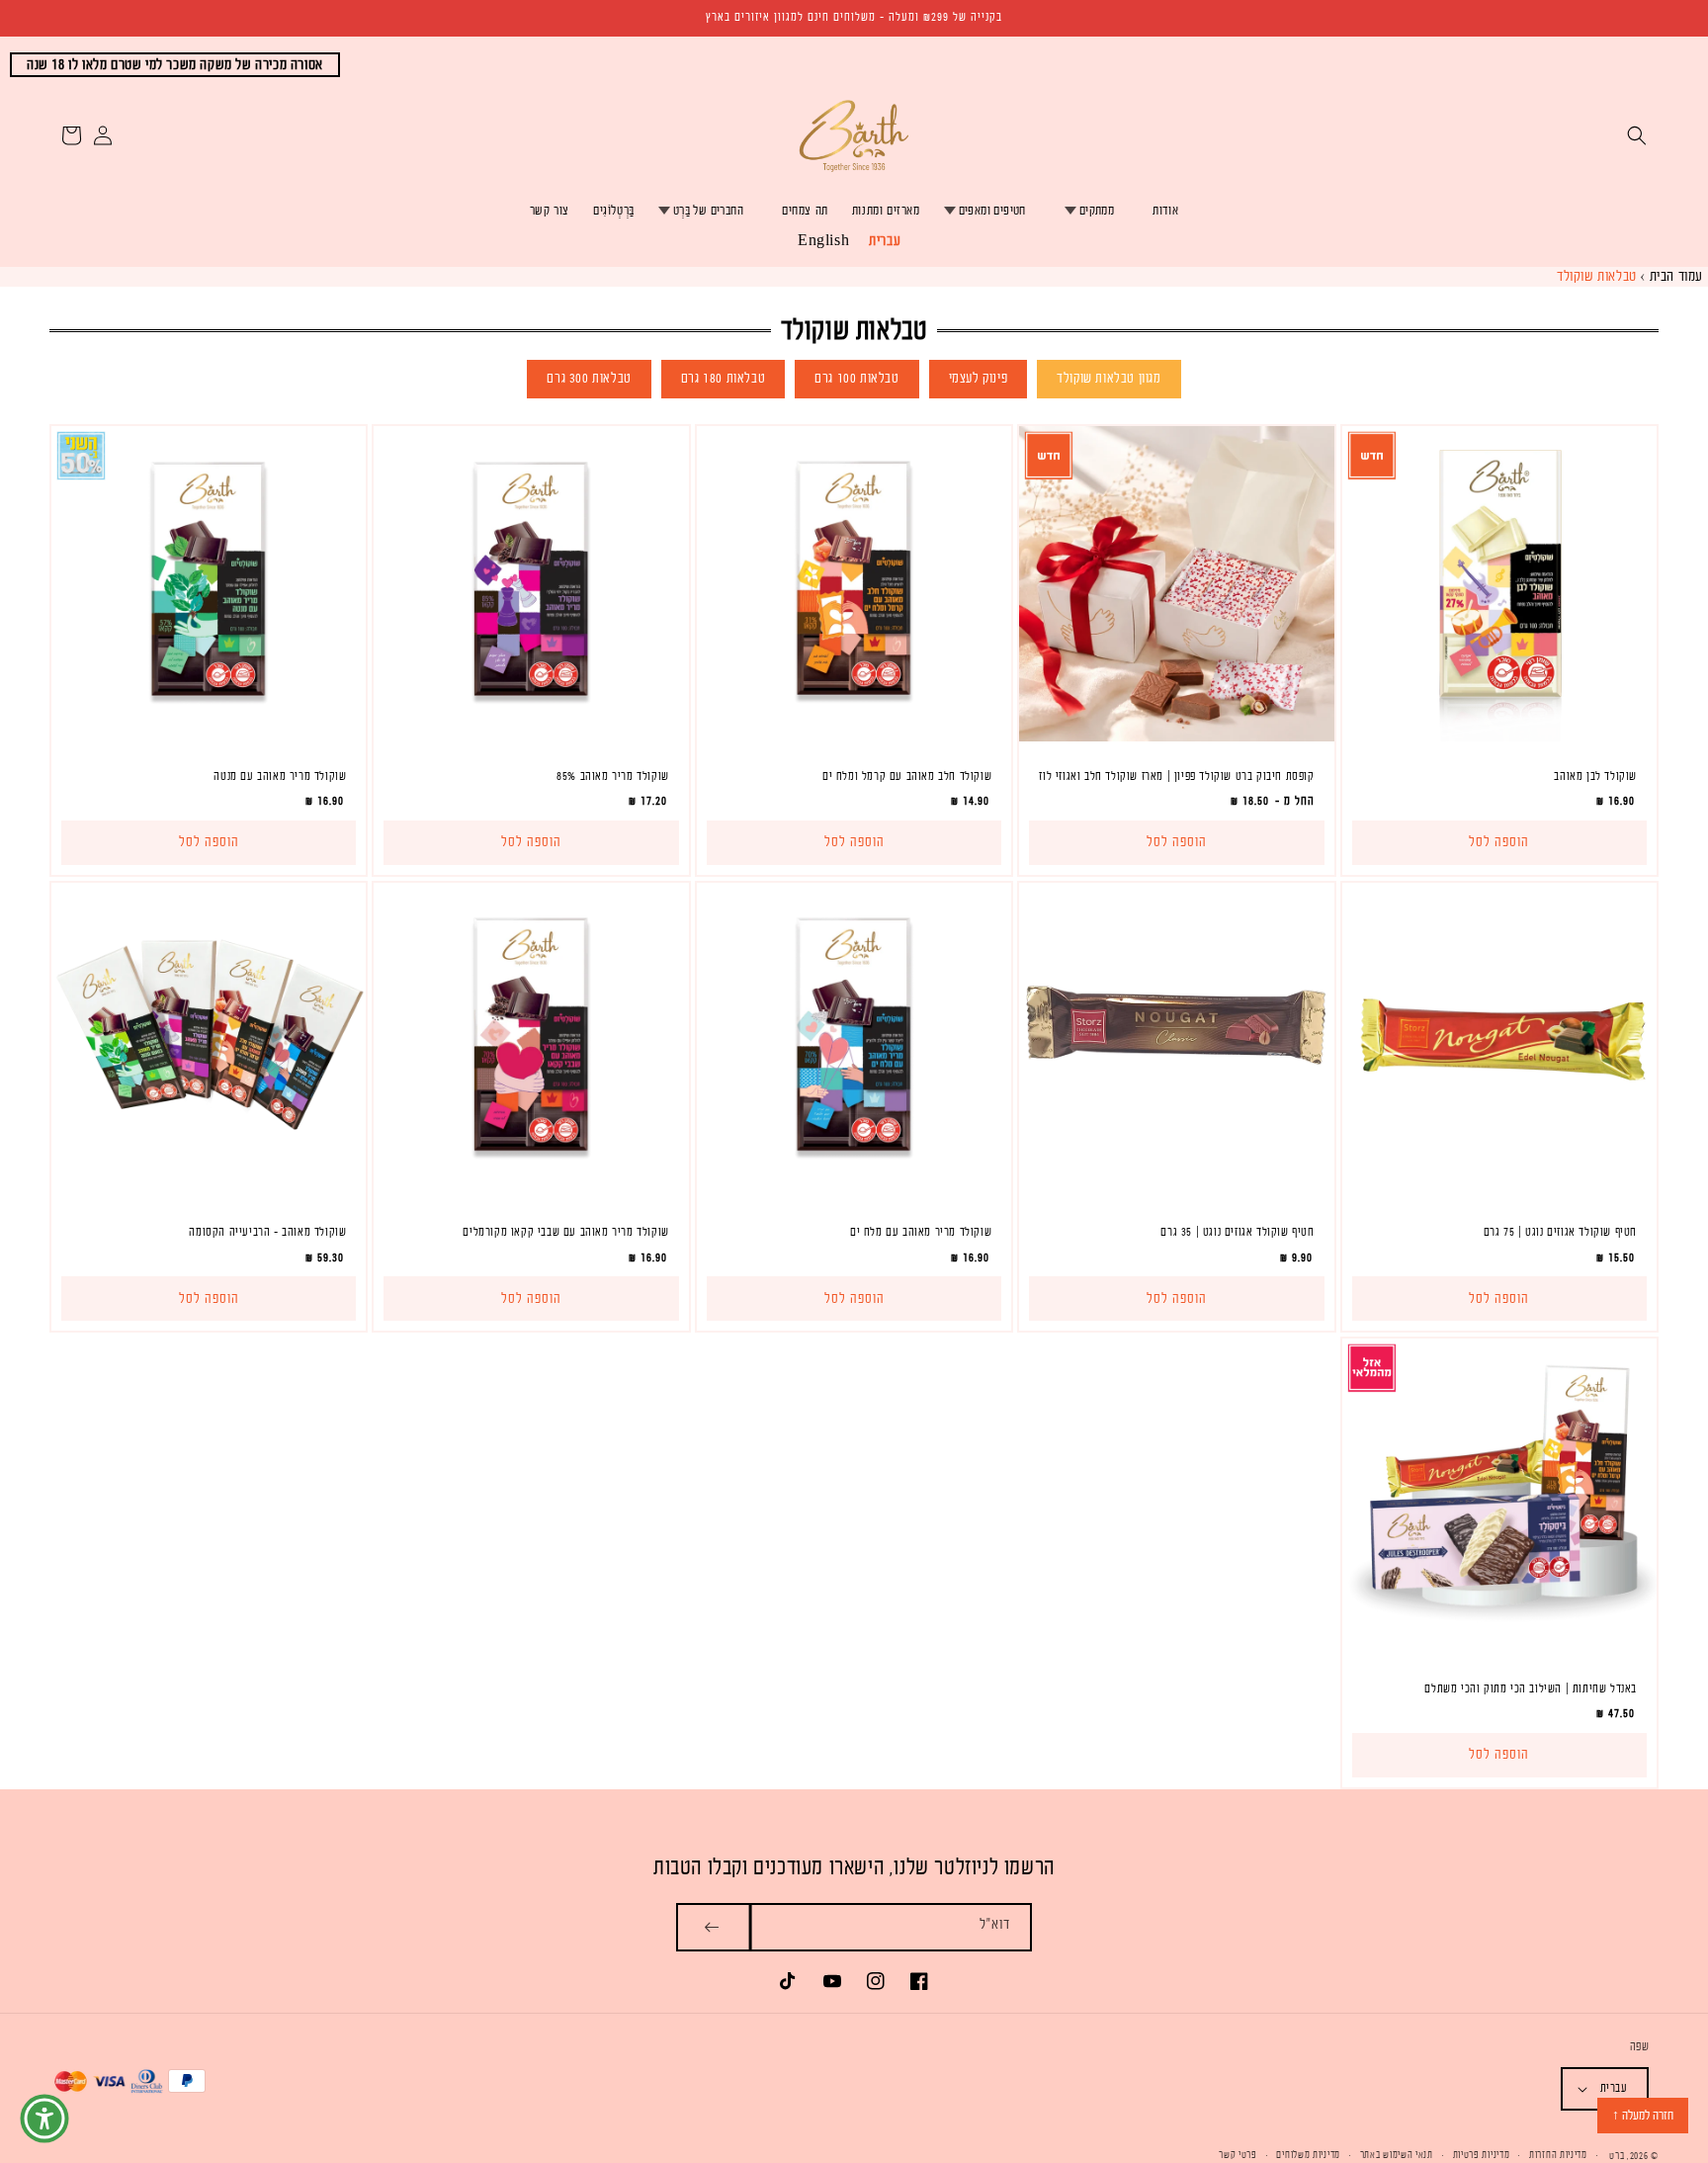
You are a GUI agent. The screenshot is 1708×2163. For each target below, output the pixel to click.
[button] (1637, 135)
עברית (885, 241)
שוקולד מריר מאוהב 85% (612, 776)
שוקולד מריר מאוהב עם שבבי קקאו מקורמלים (565, 1232)
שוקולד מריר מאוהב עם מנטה (280, 776)
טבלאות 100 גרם (856, 379)
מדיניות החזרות (1558, 2155)
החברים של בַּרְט (708, 211)
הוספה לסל (1177, 842)
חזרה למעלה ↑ (1643, 2116)
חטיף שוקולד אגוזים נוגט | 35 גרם (1237, 1232)
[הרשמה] (713, 1927)
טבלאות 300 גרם (589, 379)
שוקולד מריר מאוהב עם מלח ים (921, 1232)
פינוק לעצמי (979, 379)
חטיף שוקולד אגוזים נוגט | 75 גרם (1560, 1232)
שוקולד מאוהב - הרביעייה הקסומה (267, 1232)
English (823, 241)
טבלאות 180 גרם (723, 379)
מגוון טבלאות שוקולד (1109, 379)
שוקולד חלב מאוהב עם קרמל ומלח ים (907, 776)
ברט (1617, 2156)
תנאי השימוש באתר (1397, 2155)
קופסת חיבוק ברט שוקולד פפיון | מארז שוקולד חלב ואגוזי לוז (1176, 776)
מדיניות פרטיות (1482, 2155)
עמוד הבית (1676, 276)
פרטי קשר (1238, 2155)
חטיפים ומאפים (992, 211)
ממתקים (1097, 211)
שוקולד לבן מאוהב (1595, 776)
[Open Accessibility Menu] (44, 2119)
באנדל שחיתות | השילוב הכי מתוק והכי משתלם (1531, 1688)
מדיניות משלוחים (1308, 2155)
